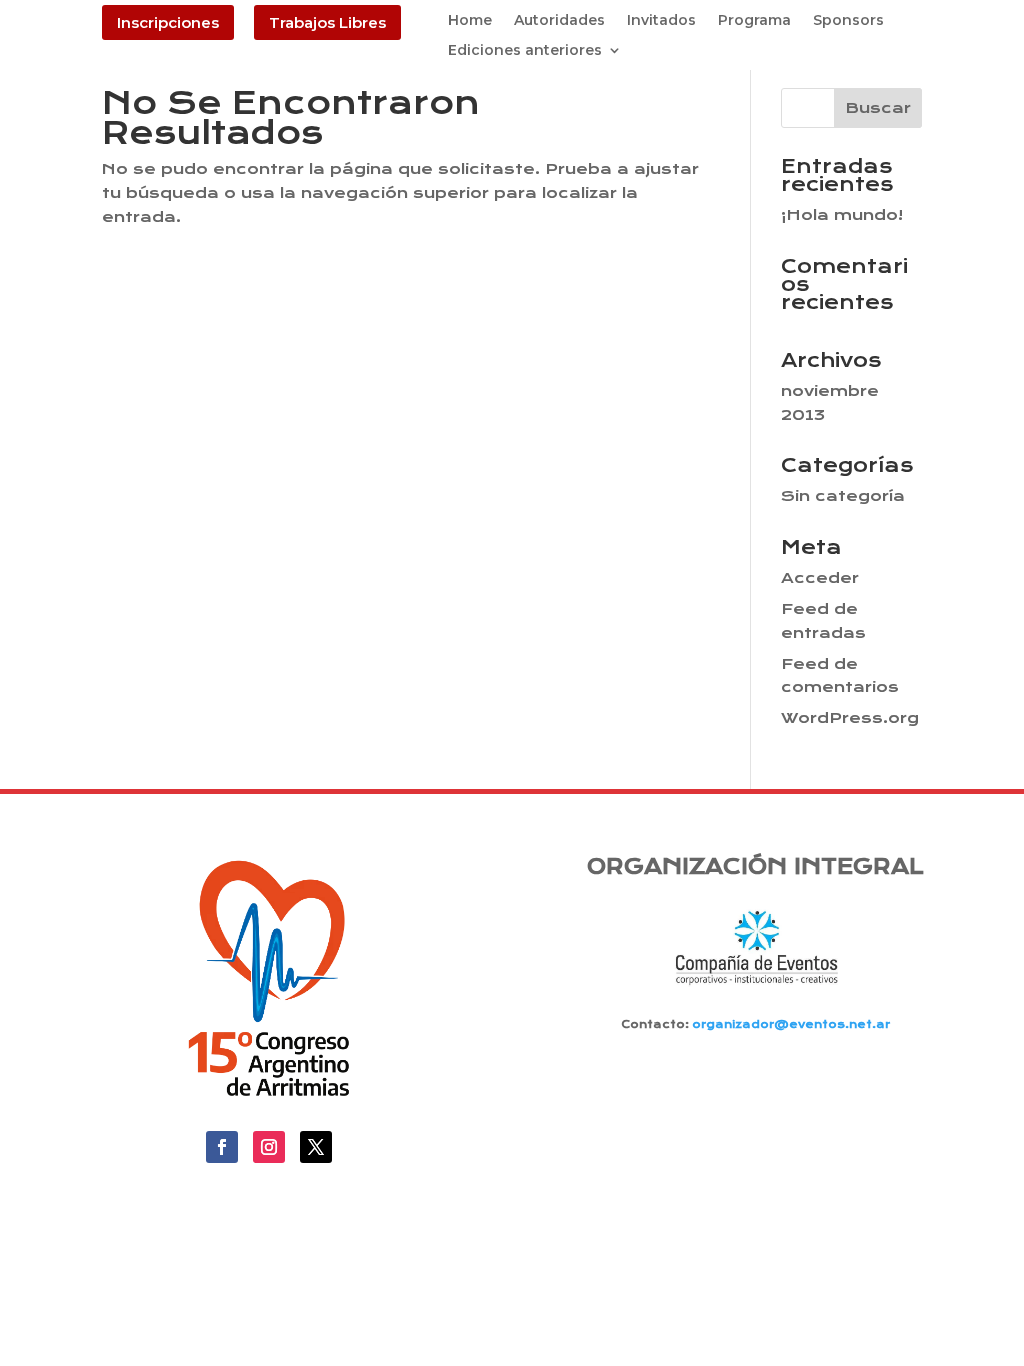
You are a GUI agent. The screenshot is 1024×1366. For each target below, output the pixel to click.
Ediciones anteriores (525, 51)
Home (470, 21)
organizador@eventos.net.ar (791, 1024)
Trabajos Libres (327, 22)
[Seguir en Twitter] (316, 1147)
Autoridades (559, 21)
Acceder (820, 578)
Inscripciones (168, 22)
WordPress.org (850, 718)
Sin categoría (843, 496)
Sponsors (848, 21)
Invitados (661, 21)
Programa (754, 21)
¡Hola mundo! (842, 215)
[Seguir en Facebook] (222, 1147)
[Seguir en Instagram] (269, 1147)
